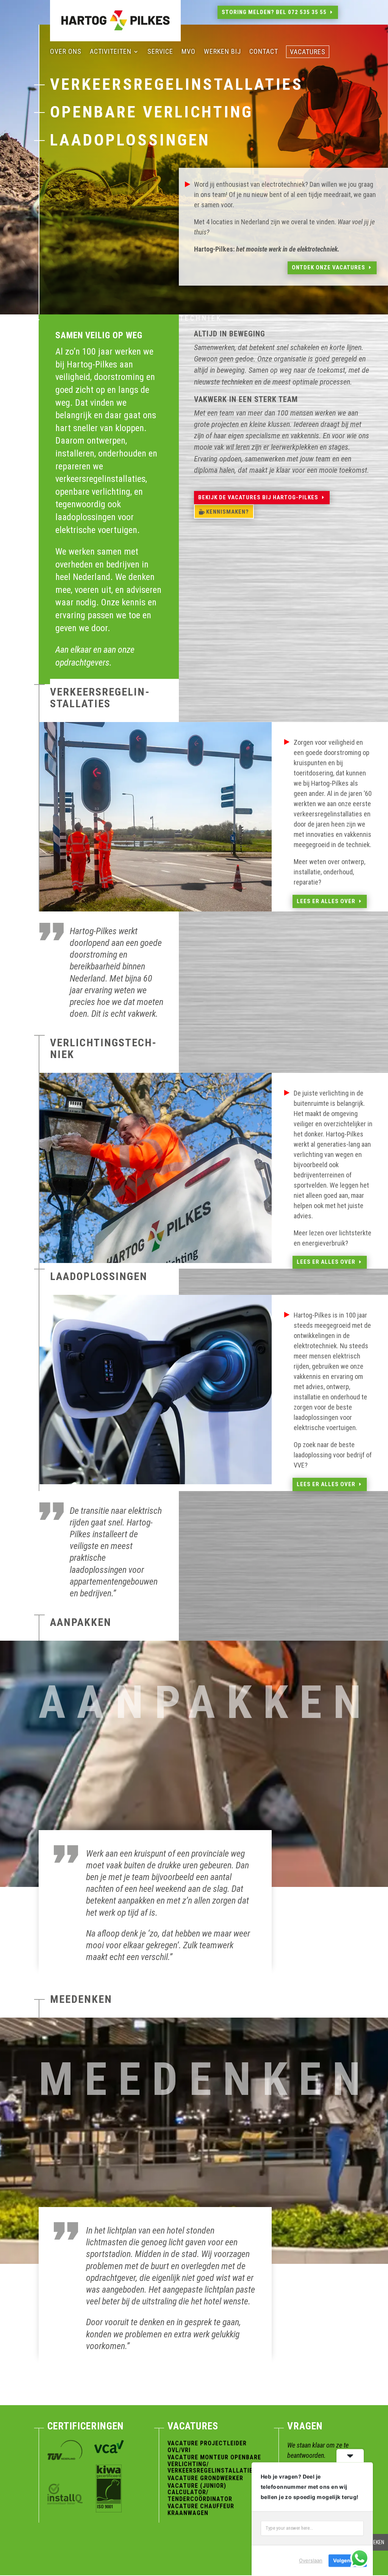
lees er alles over (326, 901)
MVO (189, 52)
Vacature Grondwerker (205, 2478)
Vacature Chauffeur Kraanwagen (201, 2510)
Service (160, 52)
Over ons (66, 52)
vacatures (308, 52)
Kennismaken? (228, 512)
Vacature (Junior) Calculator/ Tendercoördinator (200, 2492)
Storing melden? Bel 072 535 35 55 (274, 12)
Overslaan (311, 2560)
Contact (264, 52)
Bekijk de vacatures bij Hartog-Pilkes (258, 497)
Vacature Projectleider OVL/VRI (207, 2447)
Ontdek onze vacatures (329, 267)
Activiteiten (111, 52)
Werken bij (222, 52)
